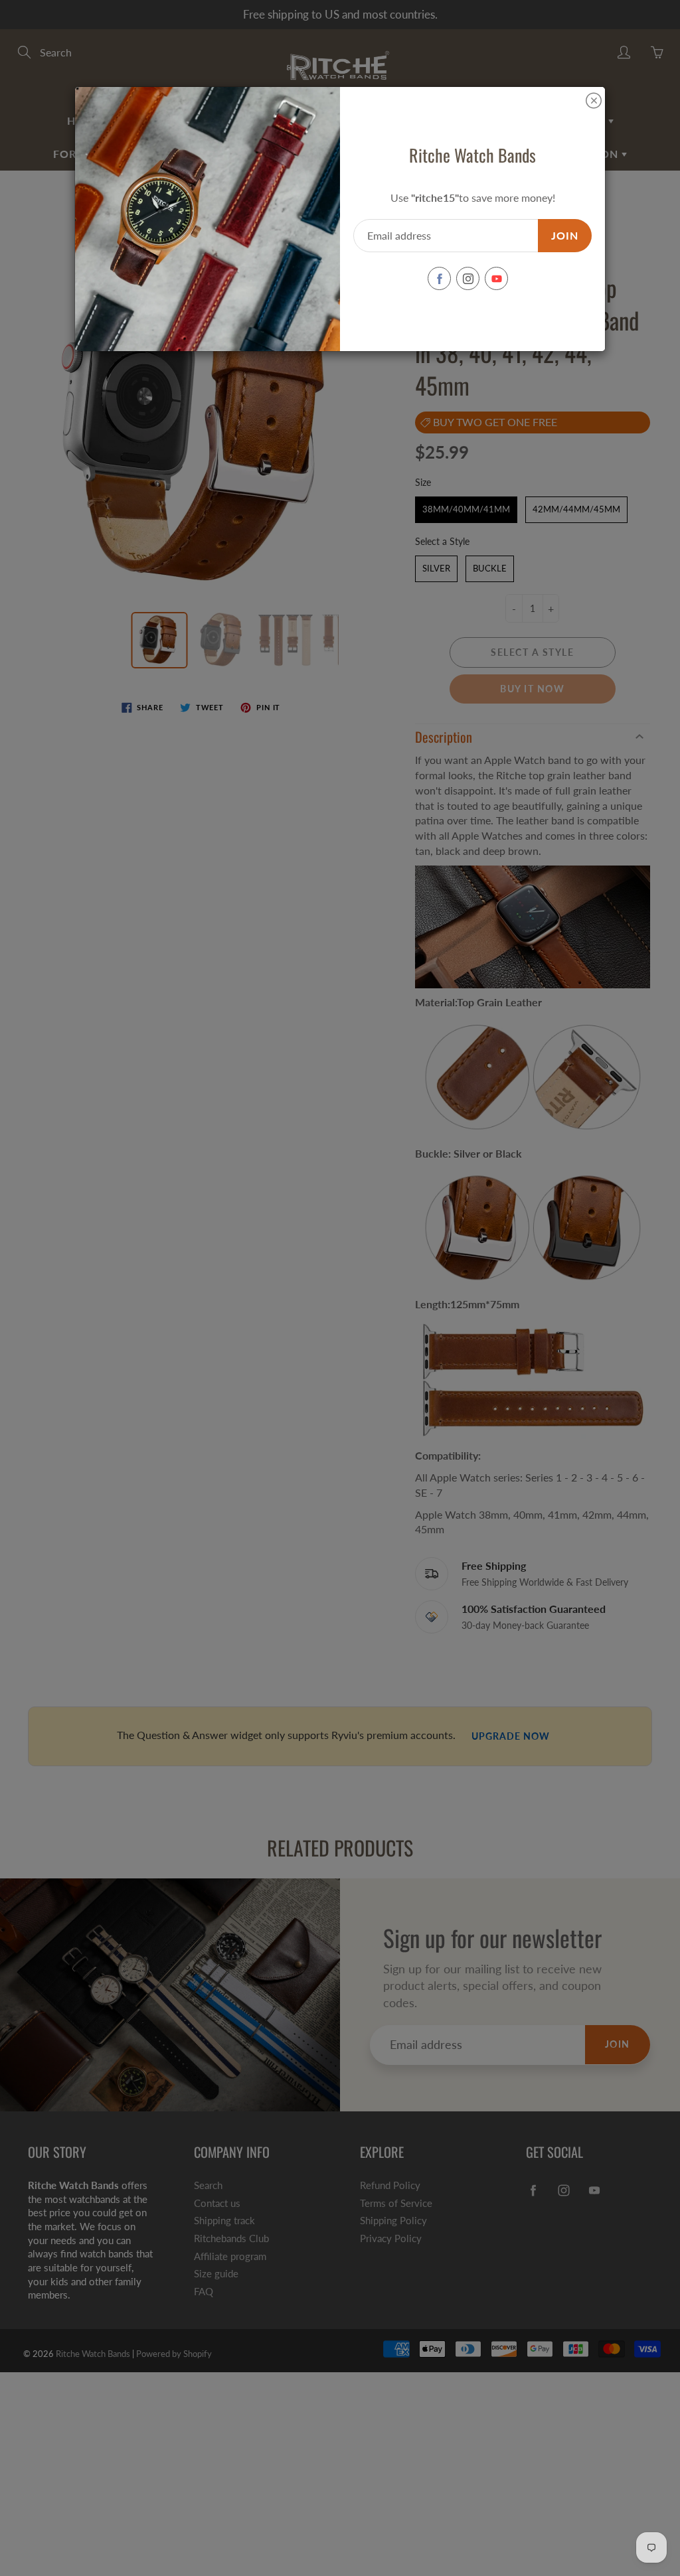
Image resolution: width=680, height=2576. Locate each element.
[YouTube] (496, 278)
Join (565, 235)
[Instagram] (468, 278)
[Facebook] (439, 278)
